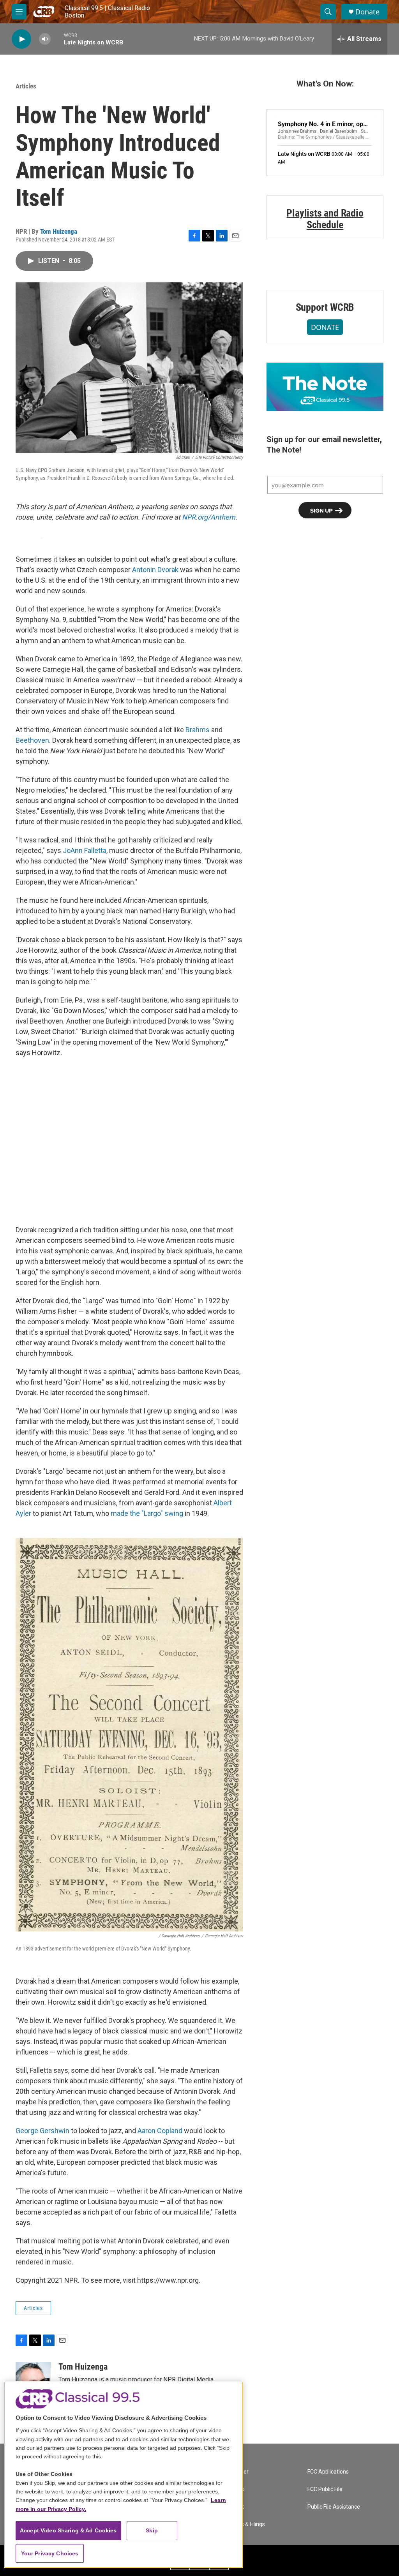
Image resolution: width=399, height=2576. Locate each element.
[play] (21, 39)
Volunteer (237, 2472)
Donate (367, 12)
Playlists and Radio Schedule (325, 219)
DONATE (325, 327)
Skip (152, 2530)
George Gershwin (42, 2131)
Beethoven (32, 740)
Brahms (198, 730)
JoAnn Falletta (85, 850)
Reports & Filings (245, 2524)
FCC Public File (325, 2489)
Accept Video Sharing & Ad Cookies (68, 2530)
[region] (124, 2475)
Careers (234, 2489)
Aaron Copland (160, 2131)
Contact (234, 2507)
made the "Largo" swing (147, 1513)
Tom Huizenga (59, 231)
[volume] (45, 39)
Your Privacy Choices (50, 2553)
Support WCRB (325, 307)
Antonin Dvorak (155, 570)
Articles (26, 86)
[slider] (57, 39)
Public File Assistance (334, 2507)
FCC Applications (328, 2472)
